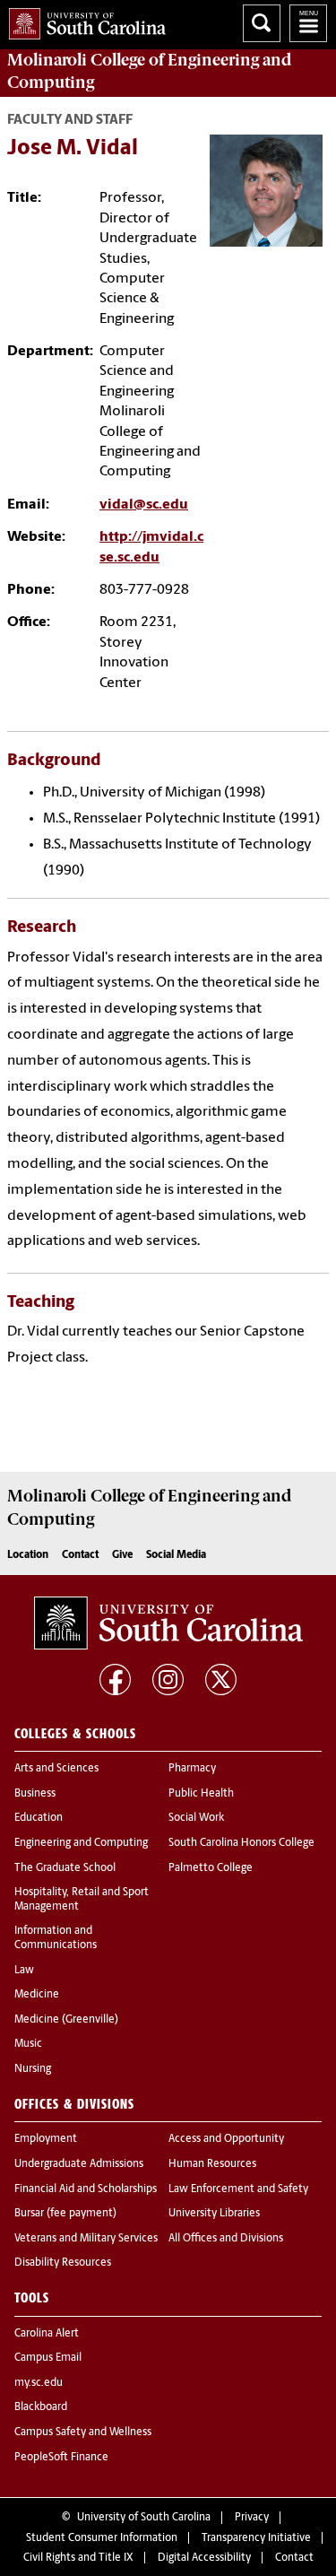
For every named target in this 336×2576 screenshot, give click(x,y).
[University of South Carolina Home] (83, 20)
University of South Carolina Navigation (308, 23)
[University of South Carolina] (168, 1623)
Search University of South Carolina (262, 23)
